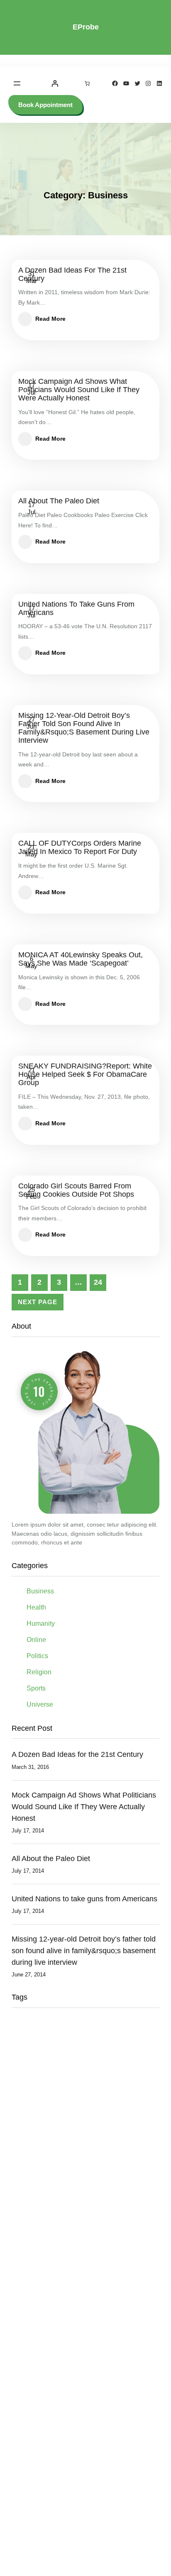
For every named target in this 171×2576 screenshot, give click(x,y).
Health (36, 1607)
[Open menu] (17, 83)
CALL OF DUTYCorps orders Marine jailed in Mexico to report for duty (80, 848)
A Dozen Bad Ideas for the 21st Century (72, 274)
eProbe (86, 27)
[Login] (55, 83)
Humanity (41, 1623)
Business (40, 1591)
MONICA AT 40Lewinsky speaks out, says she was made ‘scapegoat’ (81, 959)
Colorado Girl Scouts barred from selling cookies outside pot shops (76, 1190)
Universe (40, 1704)
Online (36, 1640)
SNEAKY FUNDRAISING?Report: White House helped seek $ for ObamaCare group (85, 1075)
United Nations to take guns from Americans (76, 609)
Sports (36, 1688)
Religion (39, 1672)
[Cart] (87, 83)
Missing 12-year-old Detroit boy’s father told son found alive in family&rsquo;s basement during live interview (84, 728)
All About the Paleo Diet (59, 501)
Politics (37, 1656)
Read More (50, 319)
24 (98, 1282)
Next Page (38, 1302)
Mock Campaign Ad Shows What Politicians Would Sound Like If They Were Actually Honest (79, 390)
